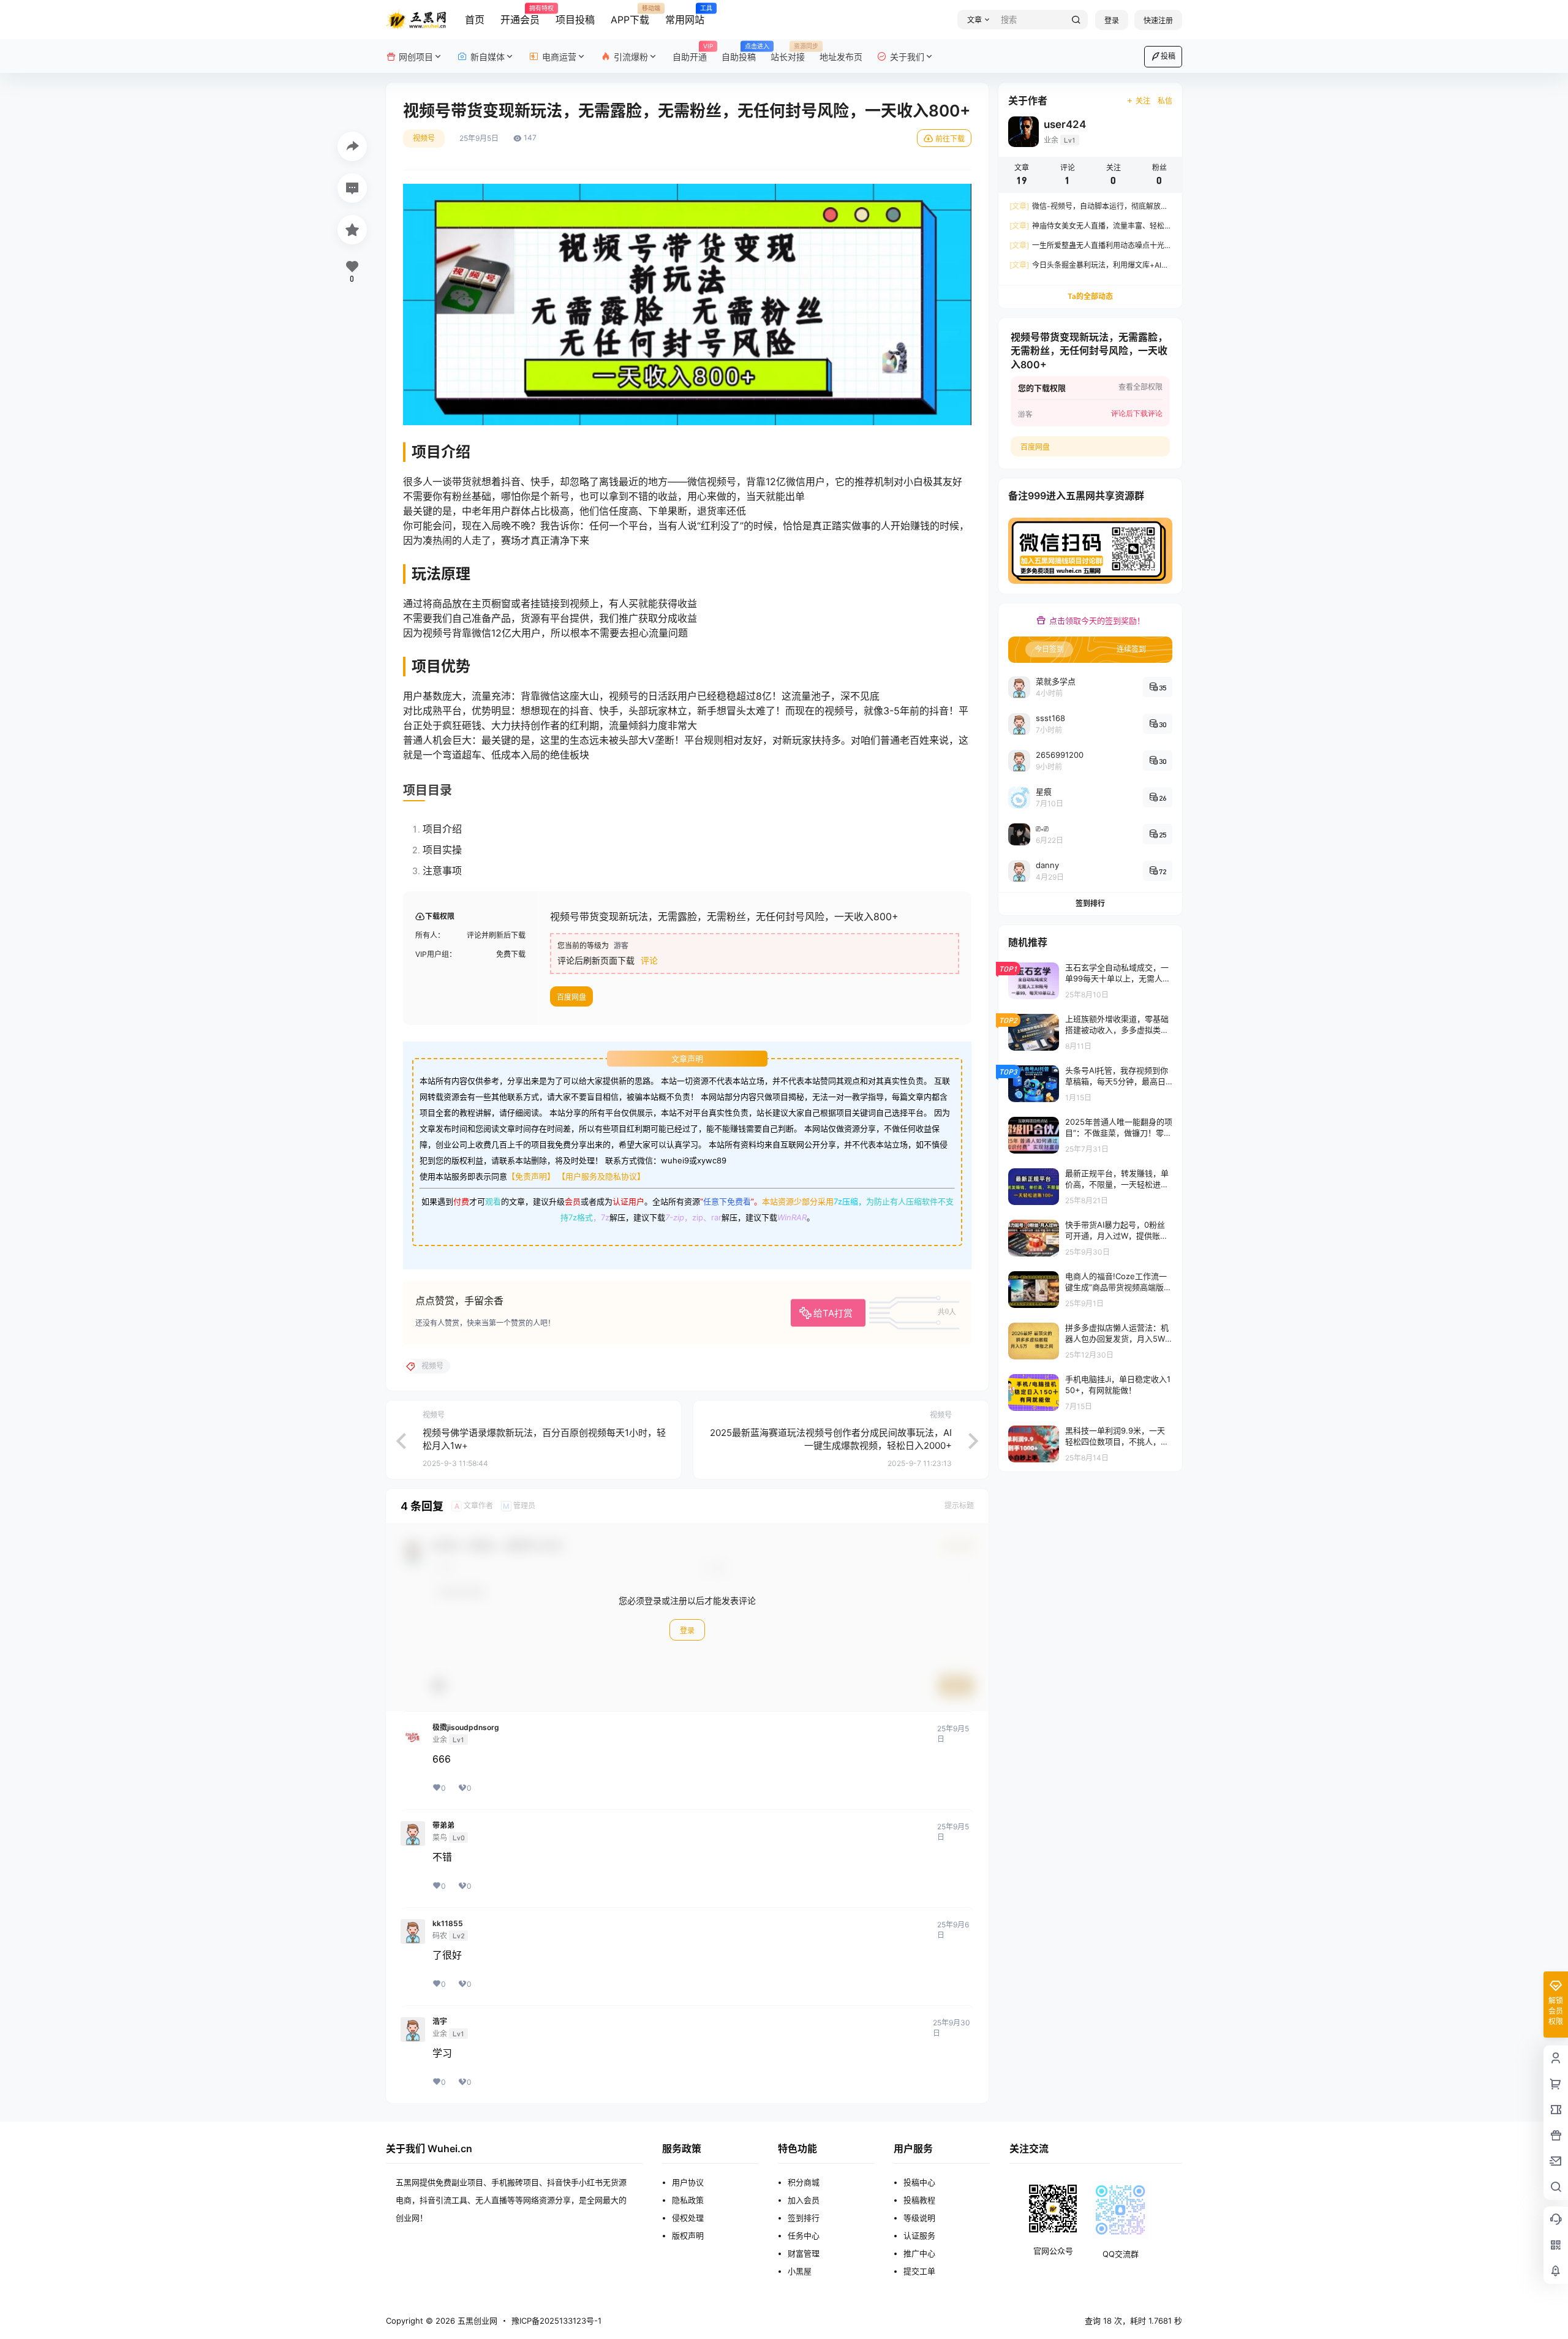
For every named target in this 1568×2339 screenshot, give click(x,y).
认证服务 (919, 2235)
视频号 (424, 138)
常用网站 (685, 15)
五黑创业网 (476, 2321)
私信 (1165, 101)
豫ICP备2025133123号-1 (556, 2321)
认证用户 (628, 1201)
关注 (1143, 101)
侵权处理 (688, 2218)
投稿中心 (919, 2182)
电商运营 (559, 57)
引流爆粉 (631, 57)
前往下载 (950, 139)
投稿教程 (919, 2200)
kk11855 (448, 1924)
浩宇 (440, 2022)
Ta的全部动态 (1090, 296)
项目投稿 (575, 20)
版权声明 (688, 2235)
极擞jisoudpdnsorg (466, 1728)
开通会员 (520, 15)
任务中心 (804, 2235)
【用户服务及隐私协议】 (601, 1176)
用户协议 (688, 2182)
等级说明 (919, 2218)
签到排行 (1090, 903)
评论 (649, 960)
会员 (573, 1201)
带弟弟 (443, 1826)
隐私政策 (688, 2200)
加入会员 (804, 2200)
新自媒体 (488, 57)
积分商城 (804, 2182)
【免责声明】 (531, 1176)
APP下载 (630, 15)
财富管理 (804, 2253)
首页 (475, 20)
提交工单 (919, 2271)
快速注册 (1158, 21)
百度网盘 (571, 997)
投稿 (1168, 56)
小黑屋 (800, 2271)
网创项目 (416, 57)
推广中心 (919, 2253)
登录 (1112, 21)
